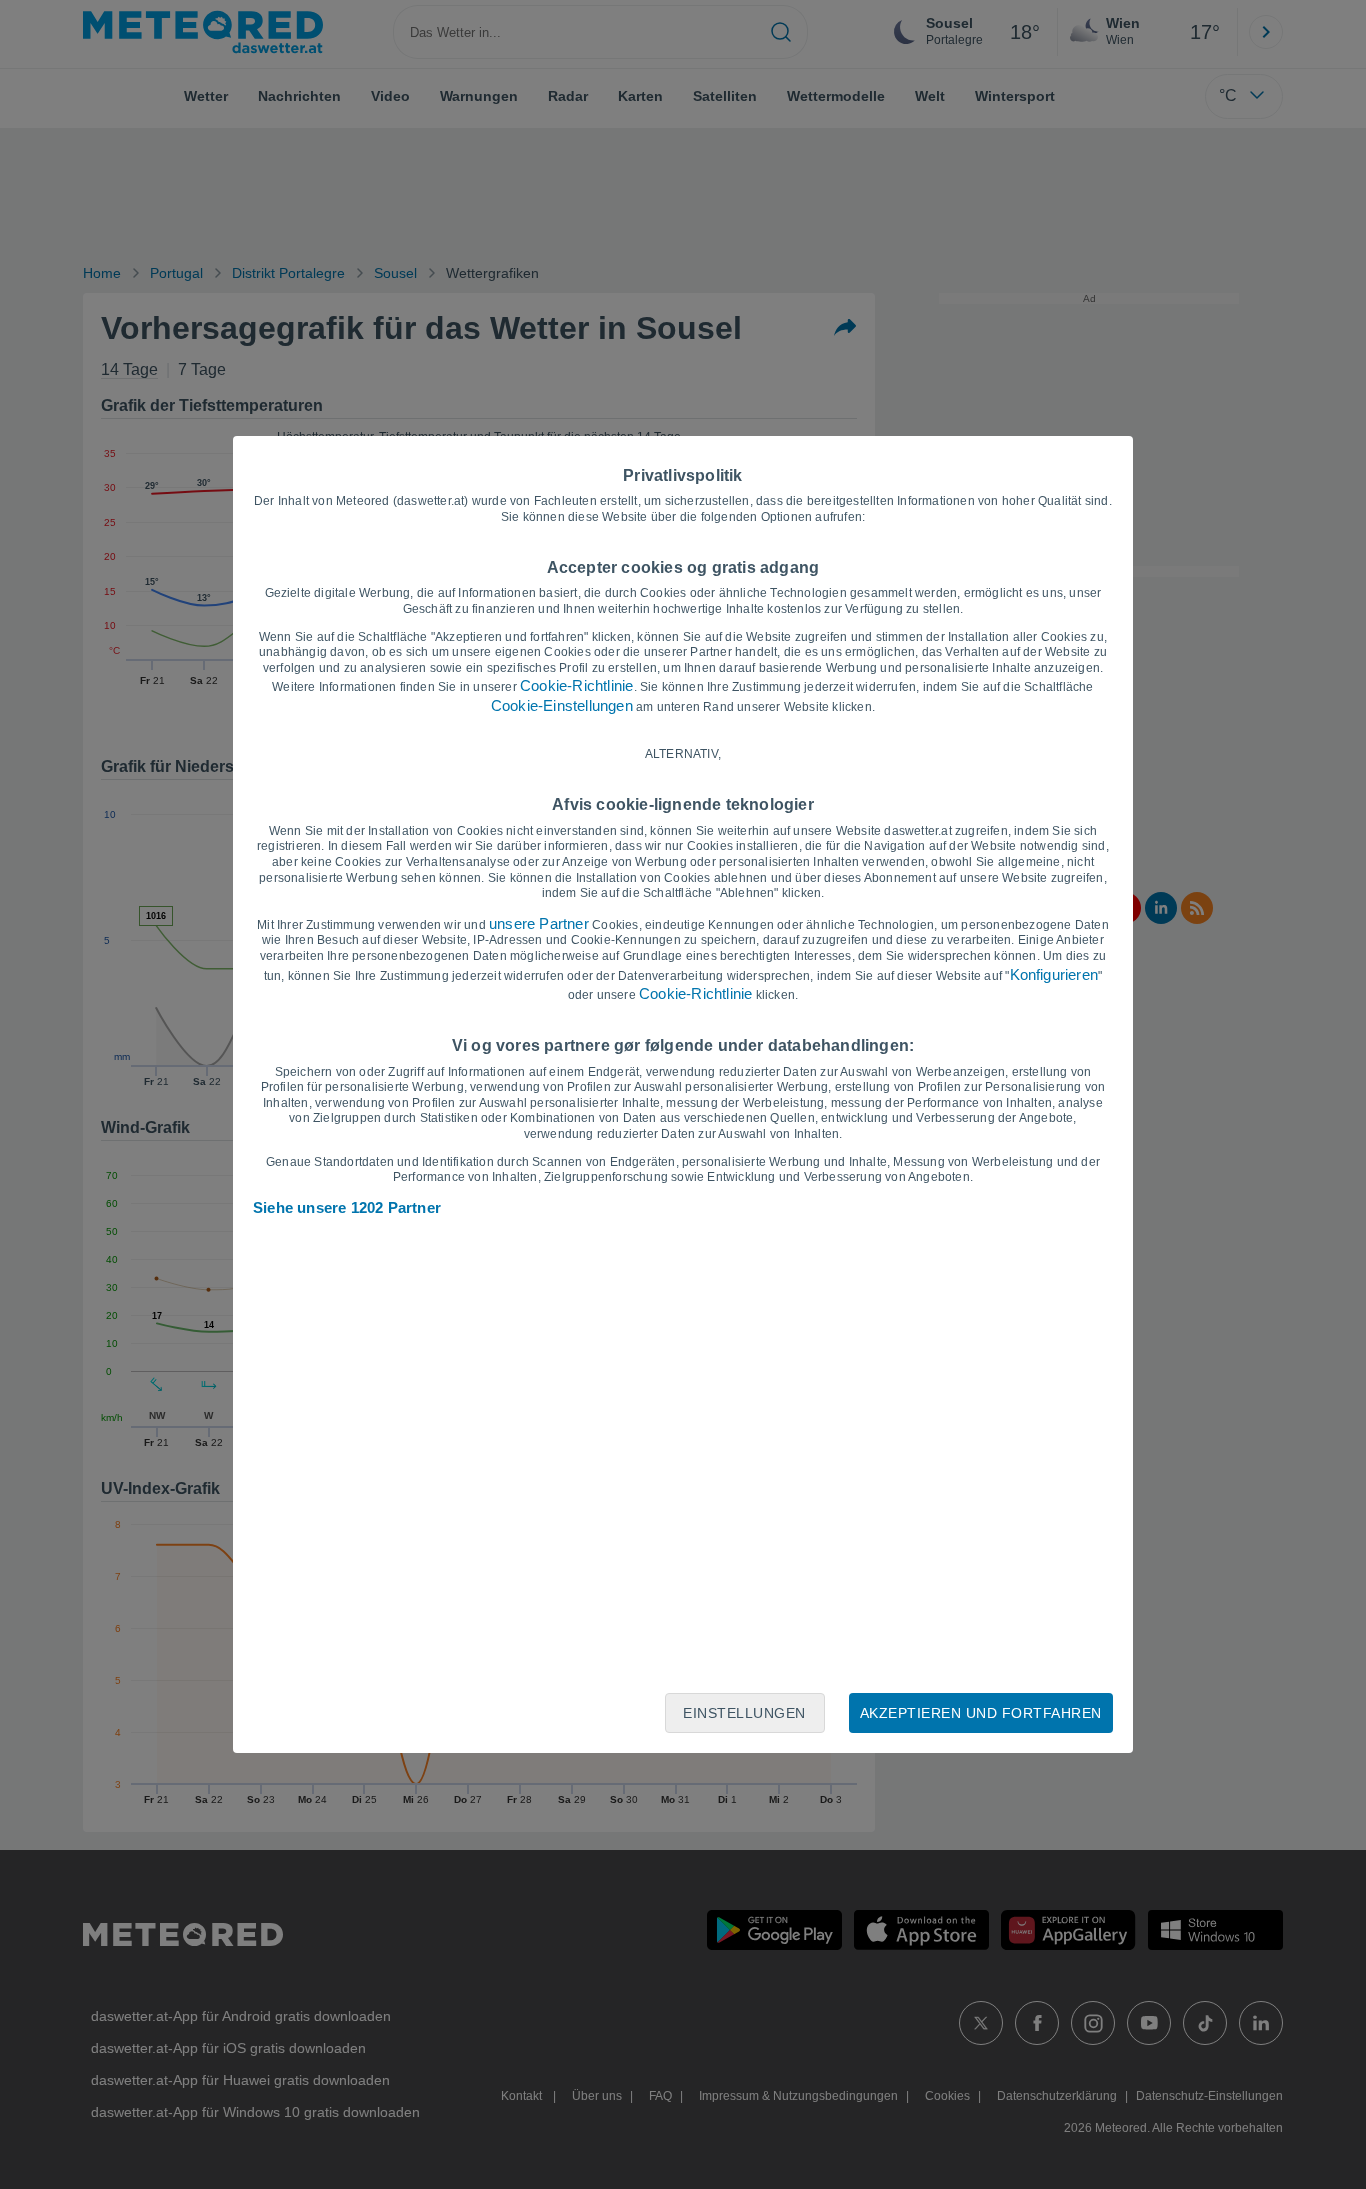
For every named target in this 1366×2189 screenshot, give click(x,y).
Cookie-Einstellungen (562, 705)
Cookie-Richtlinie (576, 685)
